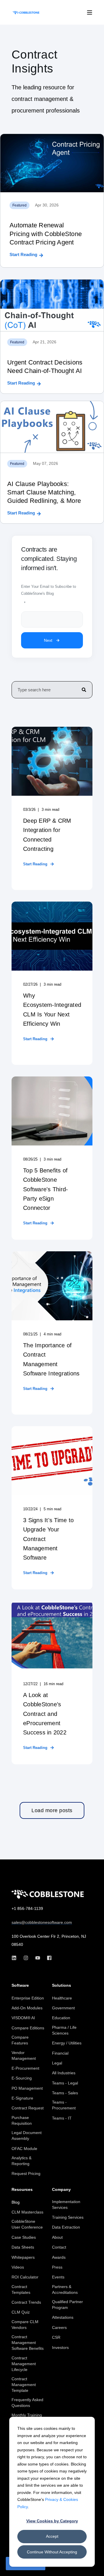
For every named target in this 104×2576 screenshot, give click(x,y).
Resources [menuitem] (22, 2190)
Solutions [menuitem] (62, 1985)
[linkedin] (16, 1958)
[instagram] (26, 1958)
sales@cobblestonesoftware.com (42, 1922)
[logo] (48, 1894)
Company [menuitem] (61, 2190)
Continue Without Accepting (52, 2552)
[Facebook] (48, 1958)
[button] (52, 1811)
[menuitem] (28, 1998)
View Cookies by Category (52, 2521)
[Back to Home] (26, 12)
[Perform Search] (84, 690)
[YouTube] (38, 1958)
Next (48, 640)
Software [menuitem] (20, 1985)
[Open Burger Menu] (90, 12)
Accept (52, 2536)
